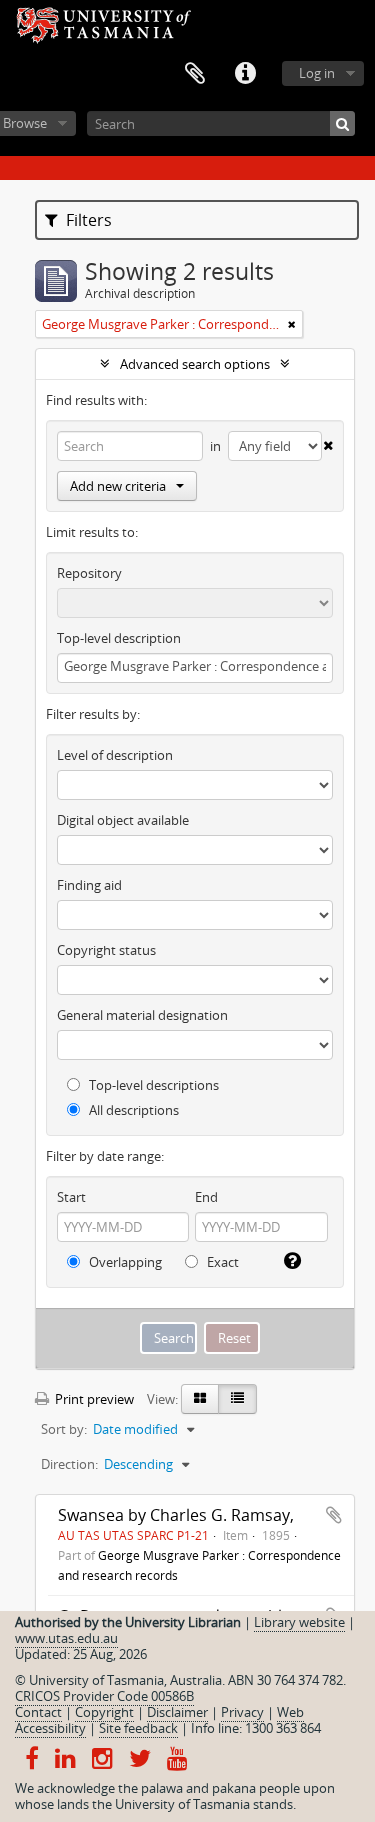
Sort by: (64, 1429)
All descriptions (132, 1110)
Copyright (104, 1712)
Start (71, 1197)
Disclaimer (177, 1712)
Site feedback (138, 1728)
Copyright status (106, 950)
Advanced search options (195, 364)
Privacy (242, 1712)
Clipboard (195, 74)
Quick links (245, 74)
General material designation (142, 1015)
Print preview (93, 1399)
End (206, 1197)
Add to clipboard (334, 1515)
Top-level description (119, 638)
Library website (299, 1622)
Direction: (69, 1464)
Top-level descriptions (152, 1085)
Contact (38, 1712)
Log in (317, 73)
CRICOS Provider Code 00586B (104, 1696)
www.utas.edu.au (66, 1638)
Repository (89, 573)
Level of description (115, 755)
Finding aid (89, 885)
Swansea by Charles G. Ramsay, (176, 1515)
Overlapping (124, 1262)
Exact (221, 1262)
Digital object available (123, 820)
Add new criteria (118, 486)
